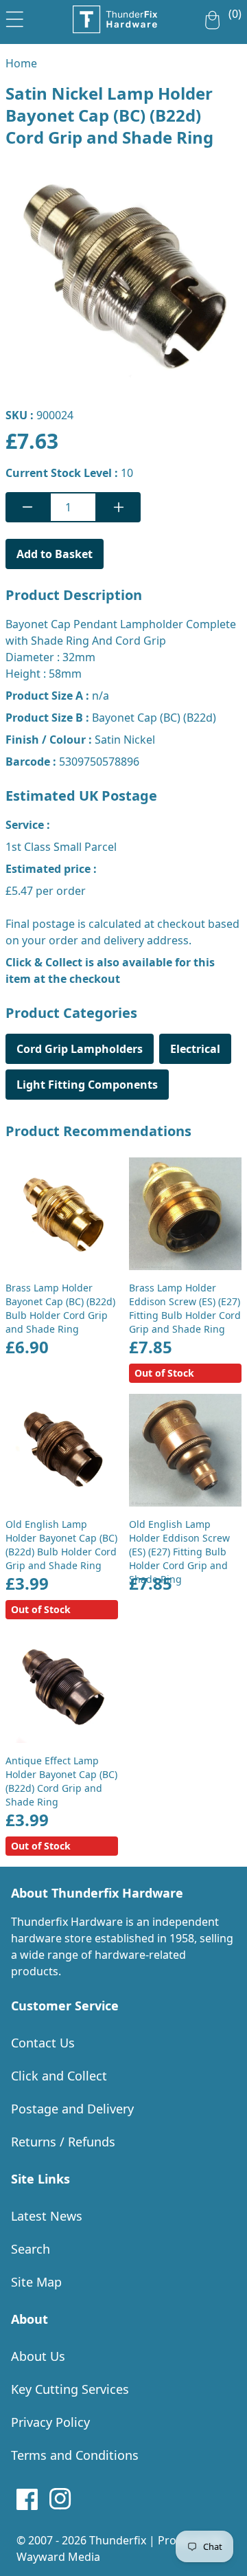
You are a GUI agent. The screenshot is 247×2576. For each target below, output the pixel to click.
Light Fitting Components (87, 1085)
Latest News (47, 2216)
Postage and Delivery (72, 2109)
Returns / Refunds (63, 2142)
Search (31, 2249)
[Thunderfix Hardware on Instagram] (60, 2499)
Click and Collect (59, 2076)
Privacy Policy (50, 2422)
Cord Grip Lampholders (80, 1049)
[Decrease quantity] (27, 507)
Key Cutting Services (70, 2389)
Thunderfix (118, 2540)
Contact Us (43, 2043)
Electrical (195, 1049)
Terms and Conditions (75, 2455)
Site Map (36, 2282)
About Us (38, 2356)
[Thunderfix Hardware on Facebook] (27, 2499)
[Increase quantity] (119, 507)
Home (21, 63)
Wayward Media (58, 2557)
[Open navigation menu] (15, 16)
